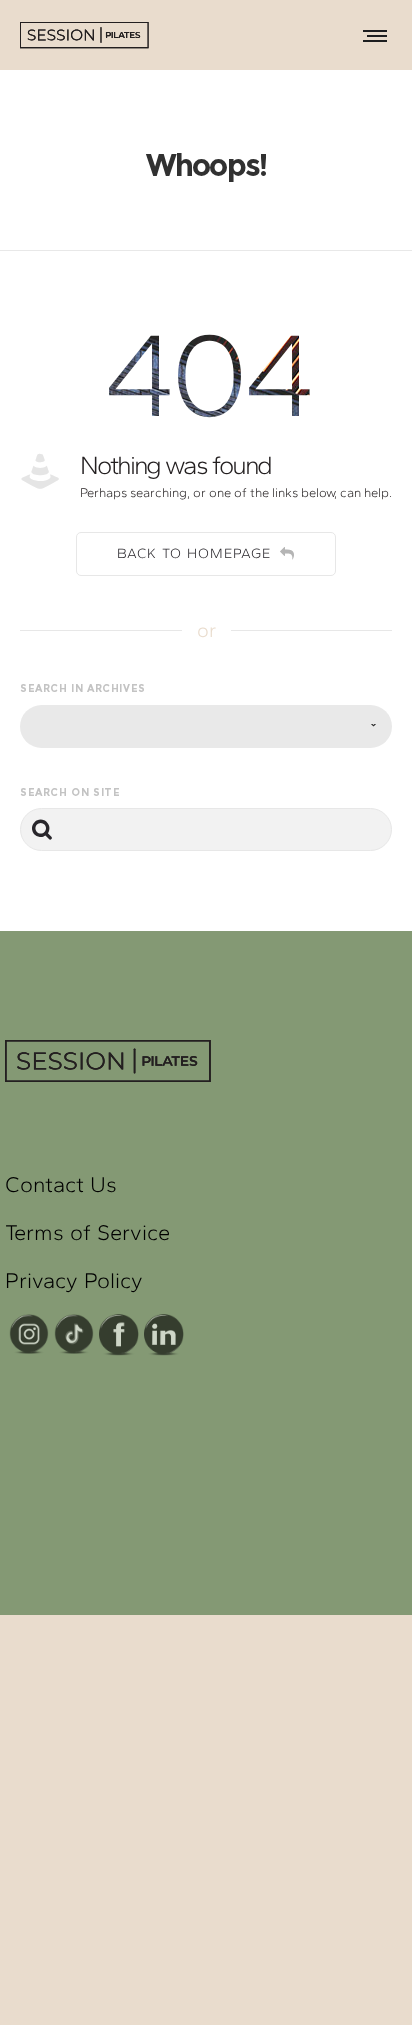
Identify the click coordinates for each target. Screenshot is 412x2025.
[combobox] (206, 726)
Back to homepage (194, 553)
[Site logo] (95, 35)
